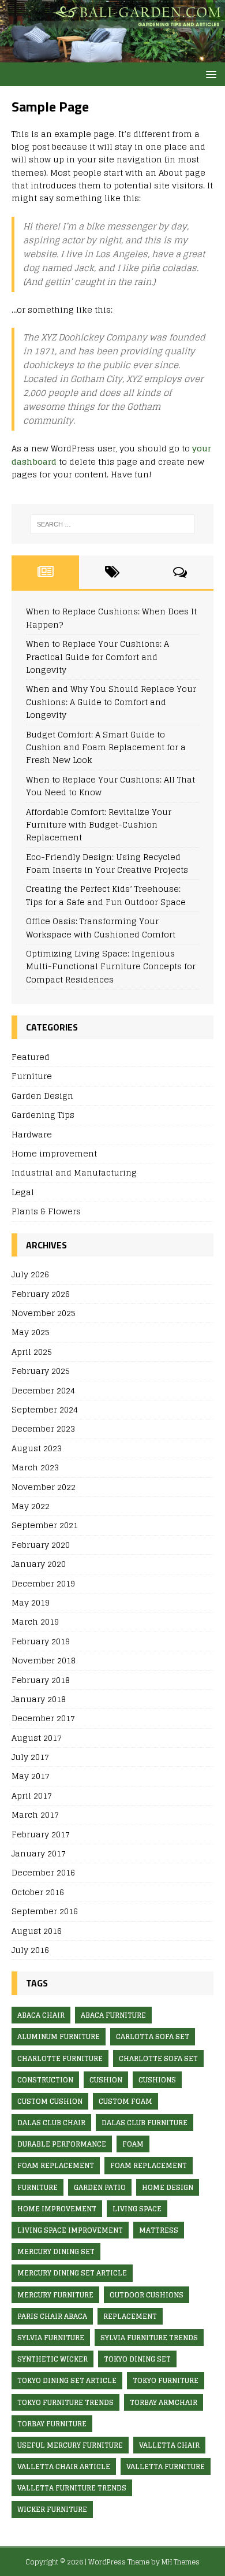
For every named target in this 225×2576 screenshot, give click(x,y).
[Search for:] (113, 524)
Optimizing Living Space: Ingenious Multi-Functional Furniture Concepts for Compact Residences (111, 966)
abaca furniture (113, 2015)
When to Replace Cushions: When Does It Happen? (111, 618)
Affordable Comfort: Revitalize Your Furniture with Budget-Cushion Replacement (99, 825)
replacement (130, 2316)
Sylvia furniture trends (149, 2338)
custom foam (125, 2101)
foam (133, 2144)
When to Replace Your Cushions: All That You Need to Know (110, 786)
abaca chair (41, 2015)
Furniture (32, 1076)
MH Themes (181, 2562)
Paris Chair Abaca (52, 2316)
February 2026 (41, 1294)
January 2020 (39, 1564)
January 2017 (39, 1853)
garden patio (100, 2187)
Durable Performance (62, 2144)
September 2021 (45, 1525)
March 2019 (35, 1621)
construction (45, 2080)
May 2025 (31, 1332)
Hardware (32, 1134)
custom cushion (50, 2101)
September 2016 (45, 1911)
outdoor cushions (147, 2295)
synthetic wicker (52, 2359)
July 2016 (30, 1950)
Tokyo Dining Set (137, 2359)
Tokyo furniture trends (65, 2402)
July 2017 (30, 1757)
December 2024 (43, 1390)
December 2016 (43, 1872)
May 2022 (31, 1506)
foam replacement (56, 2165)
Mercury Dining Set (56, 2251)
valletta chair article (64, 2466)
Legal (23, 1192)
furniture (37, 2187)
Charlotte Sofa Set (158, 2058)
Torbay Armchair (164, 2402)
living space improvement (70, 2230)
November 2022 (44, 1487)
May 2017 (31, 1776)
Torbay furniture (52, 2424)
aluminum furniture (59, 2036)
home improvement (57, 2209)
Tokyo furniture (166, 2380)
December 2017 (43, 1718)
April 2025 (32, 1352)
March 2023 (35, 1467)
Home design (168, 2187)
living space (137, 2209)
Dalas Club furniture (145, 2123)
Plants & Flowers (46, 1211)
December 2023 (43, 1428)
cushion (106, 2080)
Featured (31, 1057)
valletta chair (169, 2445)
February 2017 (41, 1834)
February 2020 (41, 1545)
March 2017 (35, 1815)
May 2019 (31, 1602)
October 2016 (38, 1892)
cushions (157, 2080)
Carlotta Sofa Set (153, 2036)
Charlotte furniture (60, 2058)
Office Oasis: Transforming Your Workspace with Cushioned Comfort (101, 927)
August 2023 (37, 1448)
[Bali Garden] (112, 56)
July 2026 (30, 1275)
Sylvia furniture (51, 2338)
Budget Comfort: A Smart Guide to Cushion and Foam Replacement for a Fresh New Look (106, 747)
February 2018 (41, 1680)
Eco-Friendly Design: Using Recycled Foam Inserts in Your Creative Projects (107, 863)
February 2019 (41, 1641)
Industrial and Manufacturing (74, 1172)
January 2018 (39, 1699)
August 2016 (37, 1931)
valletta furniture (166, 2466)
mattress (159, 2230)
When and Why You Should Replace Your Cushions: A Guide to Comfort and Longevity (111, 702)
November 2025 (44, 1313)
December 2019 (43, 1583)
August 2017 (37, 1738)
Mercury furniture (55, 2295)
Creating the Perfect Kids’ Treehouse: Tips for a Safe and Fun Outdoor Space (106, 895)
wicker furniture (52, 2509)
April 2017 (32, 1795)
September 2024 (45, 1409)
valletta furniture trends (72, 2488)
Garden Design (42, 1096)
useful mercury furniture (70, 2445)
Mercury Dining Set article (72, 2273)
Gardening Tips (43, 1115)
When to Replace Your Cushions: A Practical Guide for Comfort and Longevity (97, 657)
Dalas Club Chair (51, 2123)
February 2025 (41, 1371)
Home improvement (54, 1153)
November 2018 (44, 1660)
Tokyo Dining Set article (67, 2380)
